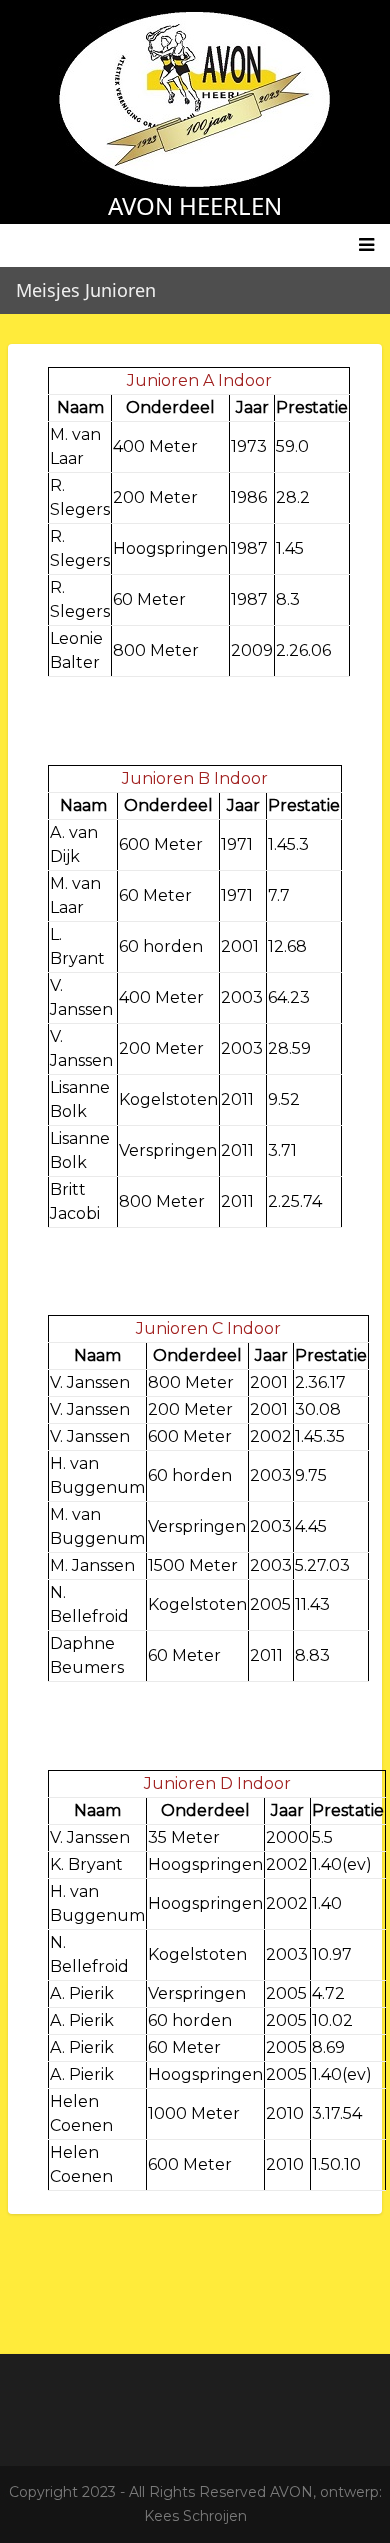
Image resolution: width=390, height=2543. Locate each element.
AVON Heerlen (195, 205)
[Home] (195, 99)
